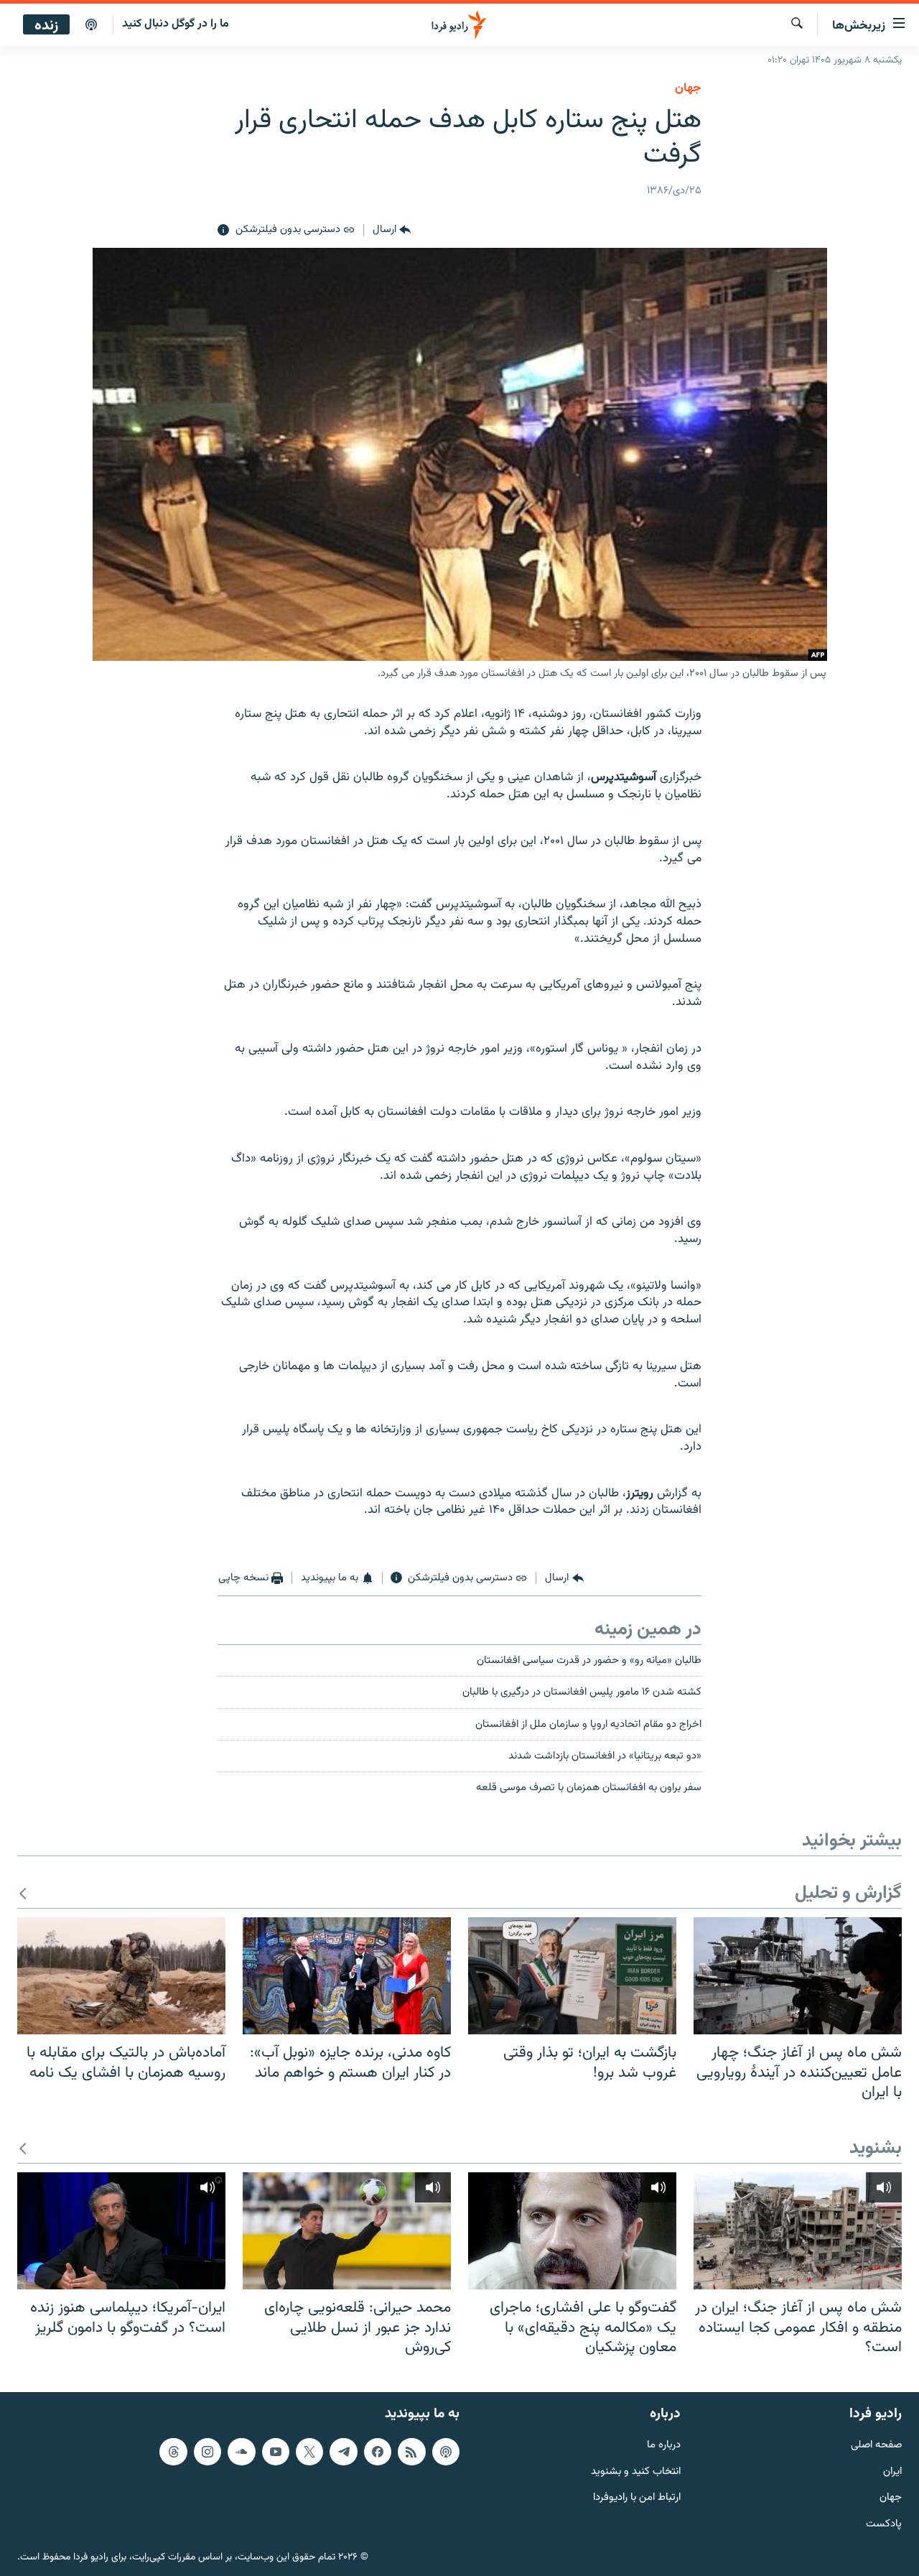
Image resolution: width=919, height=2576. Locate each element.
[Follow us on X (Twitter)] (309, 2451)
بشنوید (876, 2149)
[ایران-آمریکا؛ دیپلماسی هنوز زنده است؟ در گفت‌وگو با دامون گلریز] (121, 2231)
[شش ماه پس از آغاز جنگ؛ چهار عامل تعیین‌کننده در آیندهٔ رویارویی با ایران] (798, 1976)
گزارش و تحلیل (848, 1894)
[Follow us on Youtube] (276, 2451)
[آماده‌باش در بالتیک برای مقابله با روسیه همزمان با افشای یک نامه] (121, 1976)
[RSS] (411, 2451)
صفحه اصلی (876, 2445)
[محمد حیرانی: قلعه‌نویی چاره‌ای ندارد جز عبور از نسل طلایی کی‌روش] (347, 2231)
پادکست (884, 2525)
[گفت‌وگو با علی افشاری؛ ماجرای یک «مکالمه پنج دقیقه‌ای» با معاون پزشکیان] (572, 2231)
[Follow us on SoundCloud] (241, 2451)
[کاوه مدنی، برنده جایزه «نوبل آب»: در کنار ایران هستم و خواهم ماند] (347, 1976)
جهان (688, 88)
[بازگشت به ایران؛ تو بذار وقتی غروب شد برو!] (572, 1976)
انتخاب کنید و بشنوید (636, 2471)
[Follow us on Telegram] (343, 2451)
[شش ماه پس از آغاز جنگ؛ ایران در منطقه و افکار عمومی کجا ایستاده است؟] (798, 2231)
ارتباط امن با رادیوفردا (637, 2498)
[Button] (392, 231)
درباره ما (664, 2445)
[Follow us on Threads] (173, 2451)
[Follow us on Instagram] (207, 2451)
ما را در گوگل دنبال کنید (176, 24)
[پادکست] (91, 25)
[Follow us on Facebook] (378, 2451)
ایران (892, 2471)
